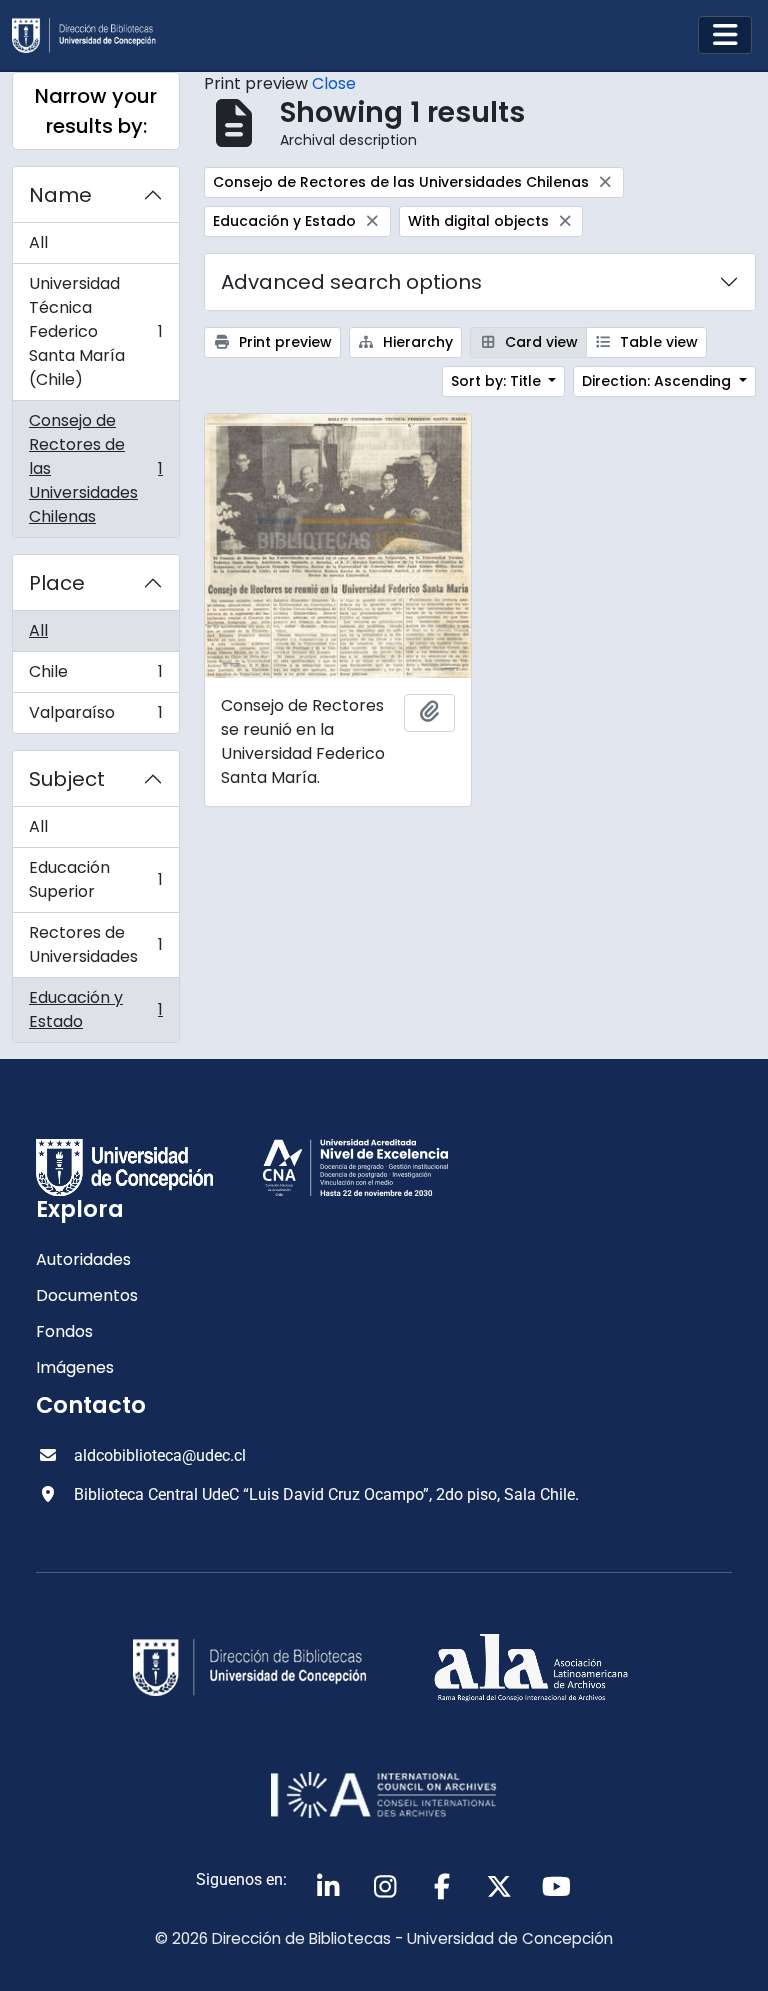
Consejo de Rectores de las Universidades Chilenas (95, 468)
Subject (67, 779)
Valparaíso (95, 717)
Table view (657, 342)
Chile (95, 676)
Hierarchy (416, 342)
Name (60, 195)
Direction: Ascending (658, 381)
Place (57, 583)
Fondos (64, 1331)
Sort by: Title (498, 381)
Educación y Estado (95, 1009)
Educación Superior (95, 879)
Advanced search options (351, 282)
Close (334, 83)
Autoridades (83, 1259)
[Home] (92, 35)
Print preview (283, 342)
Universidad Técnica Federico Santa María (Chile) (95, 331)
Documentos (87, 1295)
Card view (539, 342)
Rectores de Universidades (95, 944)
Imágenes (75, 1367)
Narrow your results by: (96, 111)
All (38, 242)
